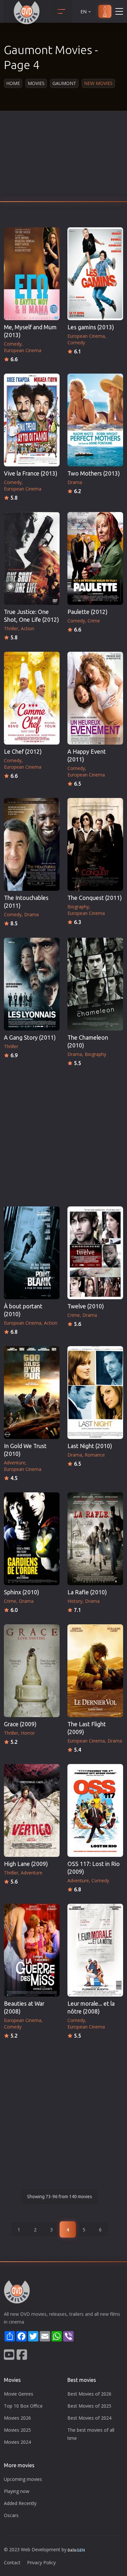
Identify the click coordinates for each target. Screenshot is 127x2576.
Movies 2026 (17, 2418)
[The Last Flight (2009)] (95, 1671)
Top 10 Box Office (23, 2406)
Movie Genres (19, 2394)
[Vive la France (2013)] (32, 420)
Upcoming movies (23, 2479)
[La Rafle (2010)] (95, 1539)
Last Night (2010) (90, 1446)
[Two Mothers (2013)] (95, 420)
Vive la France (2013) (31, 473)
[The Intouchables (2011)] (32, 844)
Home (13, 83)
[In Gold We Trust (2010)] (32, 1393)
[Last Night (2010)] (95, 1393)
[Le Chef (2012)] (32, 698)
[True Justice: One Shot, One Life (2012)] (32, 558)
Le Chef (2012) (23, 752)
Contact (12, 2562)
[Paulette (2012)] (95, 558)
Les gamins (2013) (91, 327)
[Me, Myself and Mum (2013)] (32, 274)
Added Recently (20, 2503)
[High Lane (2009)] (32, 1810)
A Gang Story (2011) (30, 1038)
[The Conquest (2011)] (95, 844)
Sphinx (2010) (21, 1592)
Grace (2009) (20, 1724)
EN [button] (84, 12)
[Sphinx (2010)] (32, 1539)
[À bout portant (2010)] (32, 1253)
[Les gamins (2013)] (95, 274)
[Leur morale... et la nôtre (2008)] (95, 1950)
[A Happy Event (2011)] (95, 698)
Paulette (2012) (87, 612)
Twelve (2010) (86, 1306)
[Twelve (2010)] (95, 1253)
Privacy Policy (41, 2562)
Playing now (17, 2491)
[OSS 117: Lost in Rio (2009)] (95, 1810)
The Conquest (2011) (95, 898)
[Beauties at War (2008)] (32, 1950)
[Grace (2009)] (32, 1671)
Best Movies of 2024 (89, 2418)
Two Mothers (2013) (94, 473)
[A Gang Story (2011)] (32, 984)
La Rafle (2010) (87, 1592)
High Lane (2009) (26, 1864)
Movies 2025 (17, 2430)
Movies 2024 (17, 2442)
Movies (36, 83)
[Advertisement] (63, 158)
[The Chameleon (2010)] (95, 984)
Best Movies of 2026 (89, 2394)
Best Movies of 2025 (89, 2406)
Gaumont (64, 83)
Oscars (11, 2515)
